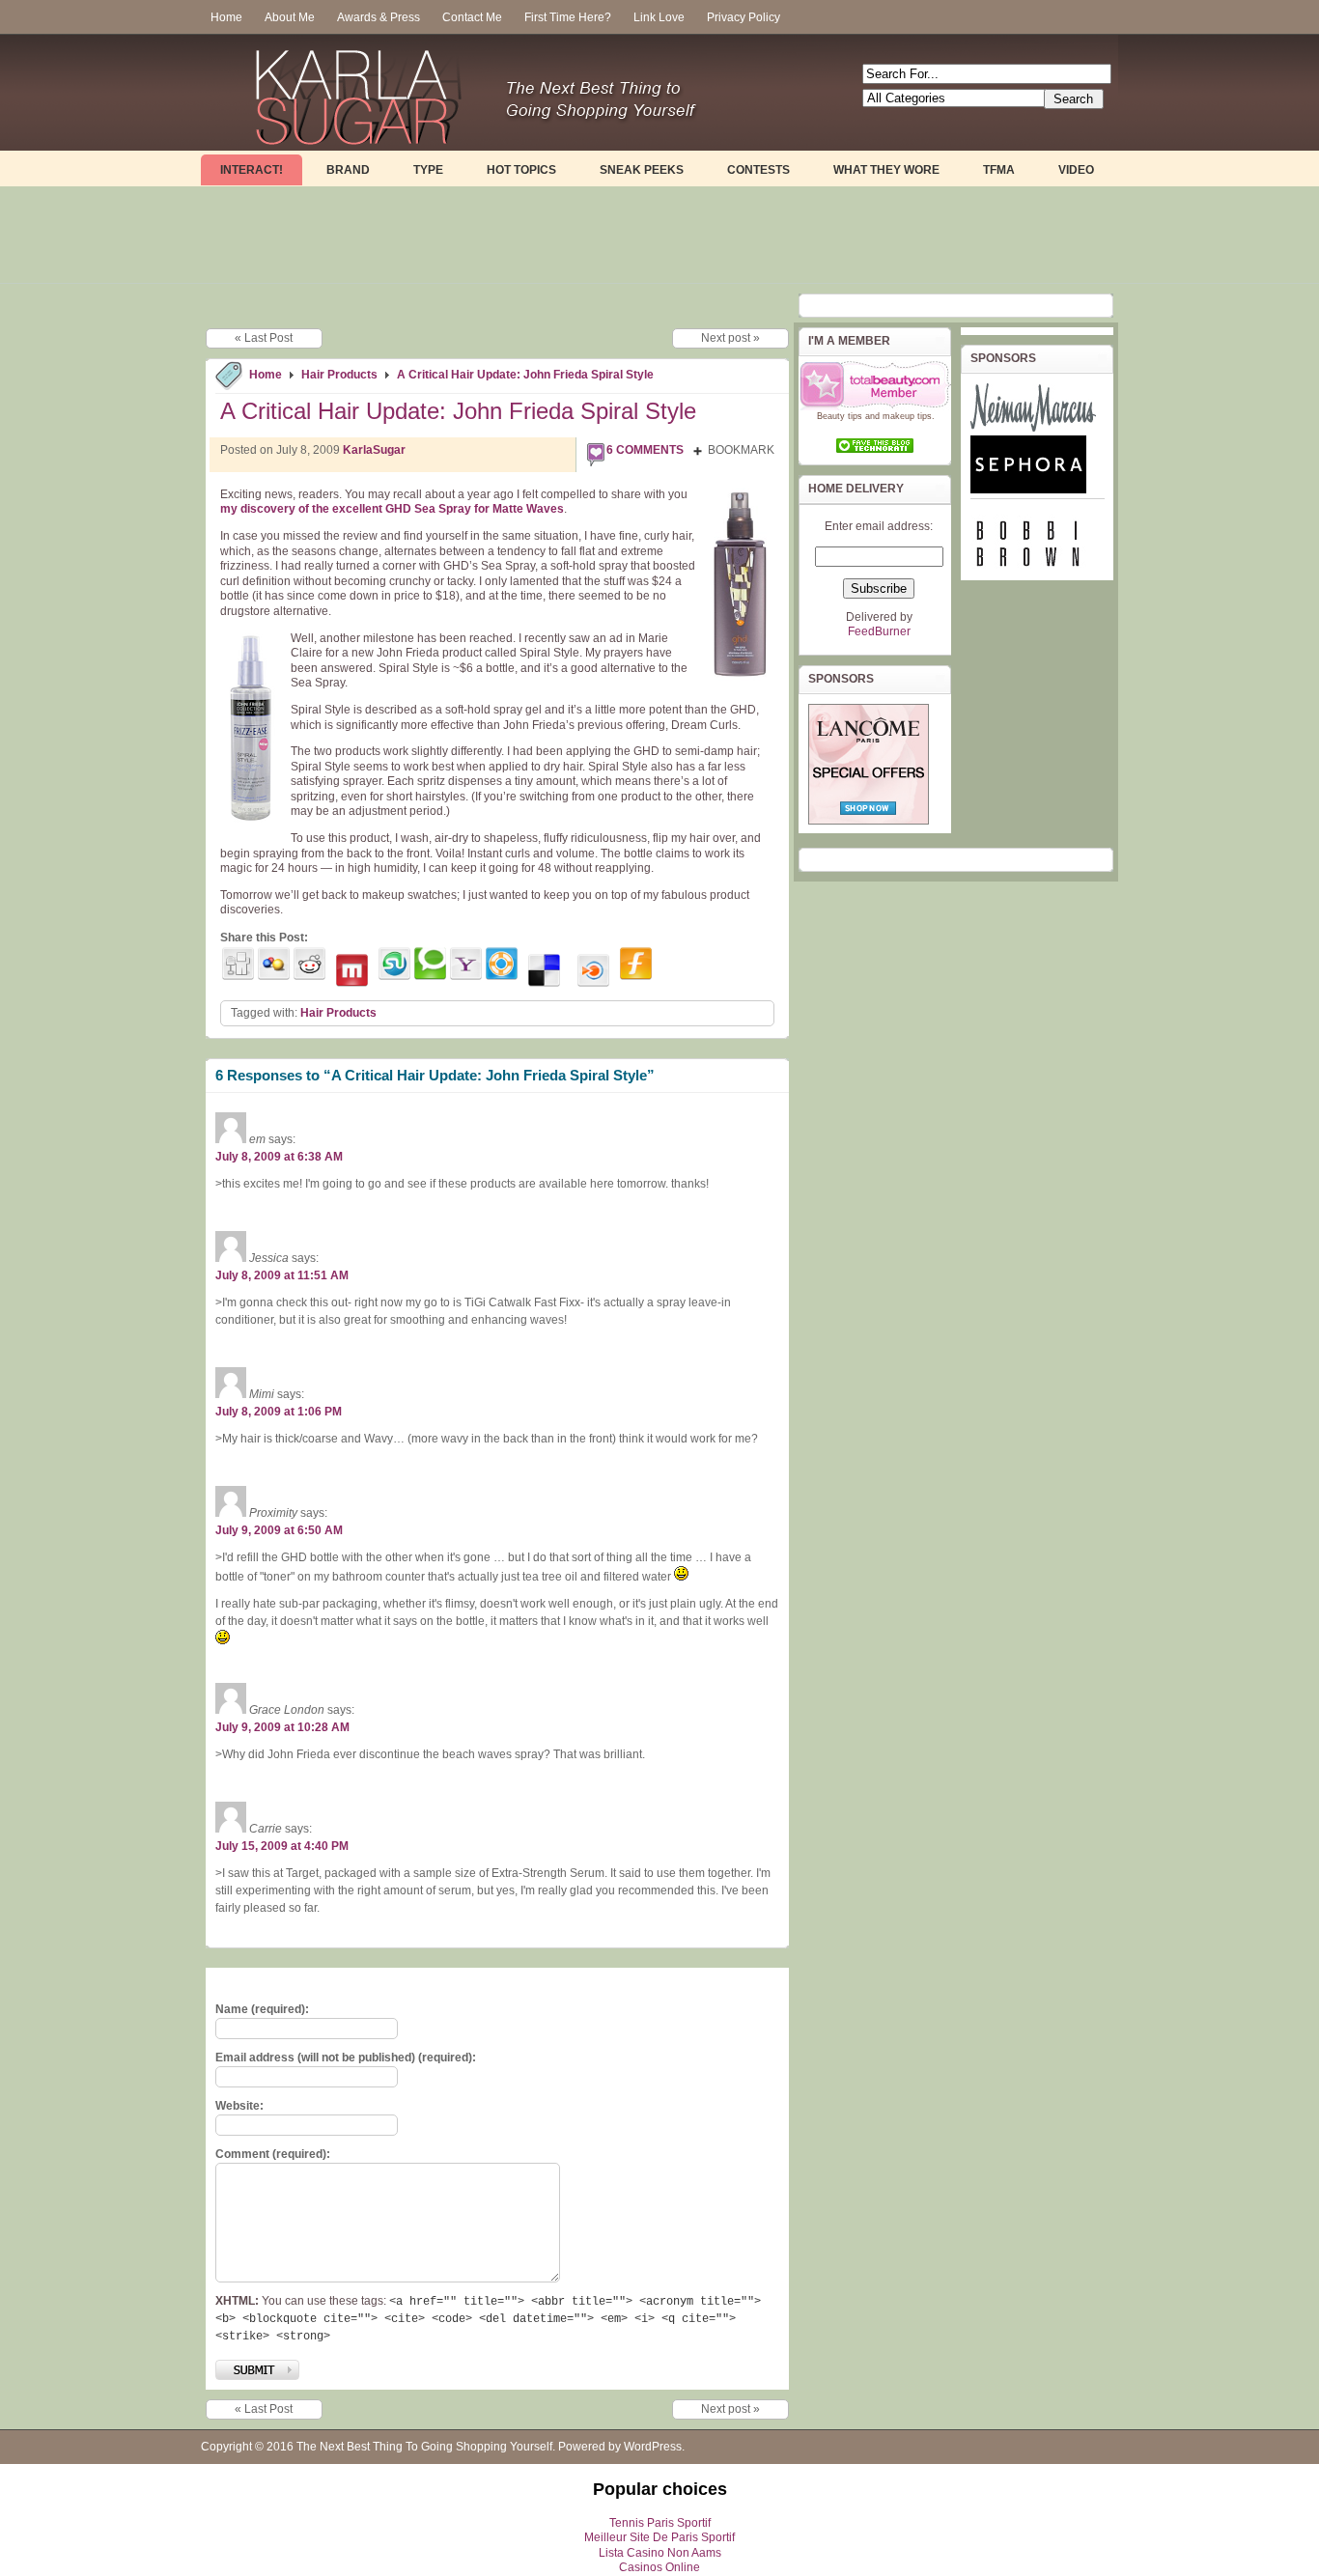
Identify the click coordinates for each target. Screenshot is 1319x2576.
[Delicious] (544, 971)
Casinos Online (659, 2567)
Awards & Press (379, 17)
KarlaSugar (374, 450)
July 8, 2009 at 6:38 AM (279, 1157)
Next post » (730, 338)
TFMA (999, 170)
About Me (290, 17)
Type (428, 170)
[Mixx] (352, 971)
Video (1076, 170)
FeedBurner (879, 631)
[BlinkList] (593, 971)
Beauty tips (840, 416)
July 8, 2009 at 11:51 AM (282, 1275)
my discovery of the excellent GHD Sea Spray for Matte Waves (392, 509)
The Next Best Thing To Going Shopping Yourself (424, 2447)
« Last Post (264, 338)
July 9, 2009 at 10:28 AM (282, 1727)
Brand (348, 170)
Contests (758, 170)
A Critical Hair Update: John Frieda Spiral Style (525, 375)
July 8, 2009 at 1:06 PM (279, 1412)
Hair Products (339, 375)
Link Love (659, 17)
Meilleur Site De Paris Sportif (659, 2537)
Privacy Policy (744, 17)
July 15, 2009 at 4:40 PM (282, 1846)
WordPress (653, 2447)
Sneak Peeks (642, 170)
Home (226, 17)
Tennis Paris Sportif (660, 2523)
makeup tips (907, 416)
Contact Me (472, 17)
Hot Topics (521, 170)
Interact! (252, 170)
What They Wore (886, 170)
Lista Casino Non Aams (660, 2553)
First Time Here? (568, 17)
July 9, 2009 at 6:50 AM (279, 1530)
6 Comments (645, 450)
